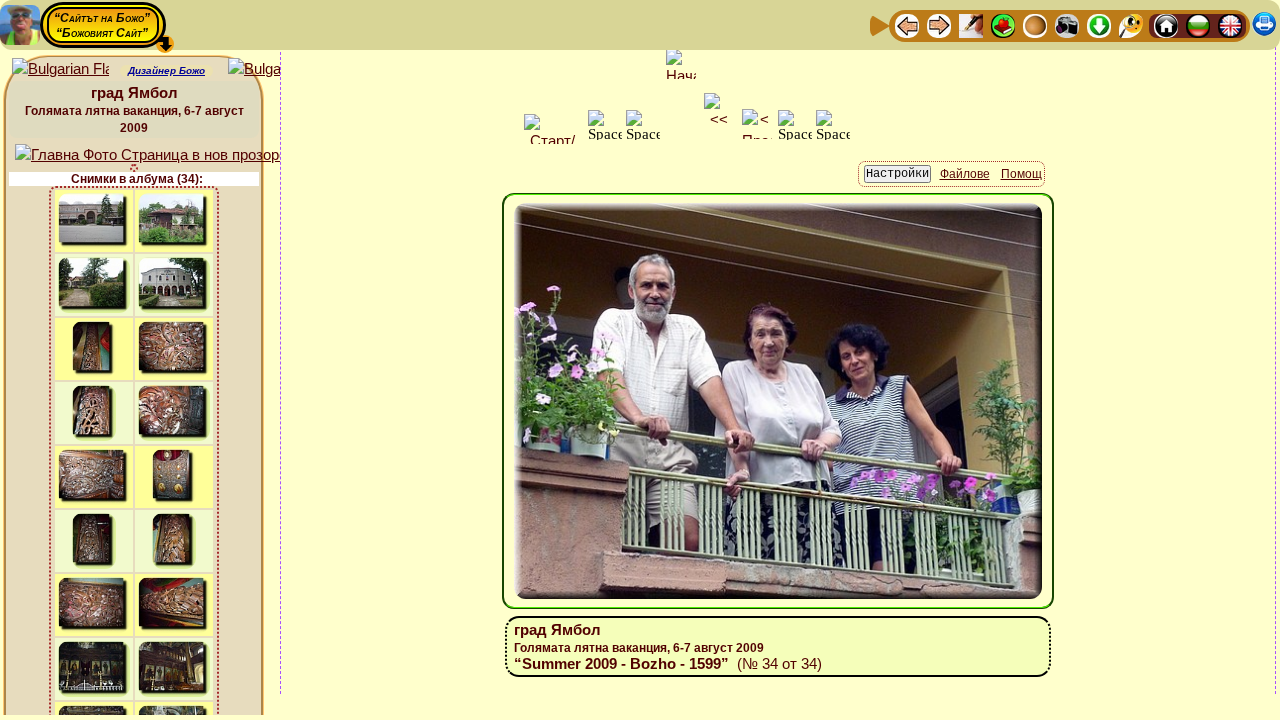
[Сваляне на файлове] (1099, 24)
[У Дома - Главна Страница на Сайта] (1166, 24)
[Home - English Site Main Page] (1230, 24)
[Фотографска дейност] (1067, 24)
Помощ (1021, 174)
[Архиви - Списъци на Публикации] (971, 24)
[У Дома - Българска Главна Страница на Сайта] (1198, 24)
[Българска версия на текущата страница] (276, 69)
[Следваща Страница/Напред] (939, 24)
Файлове (965, 174)
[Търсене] (1131, 24)
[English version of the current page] (60, 69)
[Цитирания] (1003, 24)
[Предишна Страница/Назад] (907, 24)
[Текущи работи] (1035, 24)
